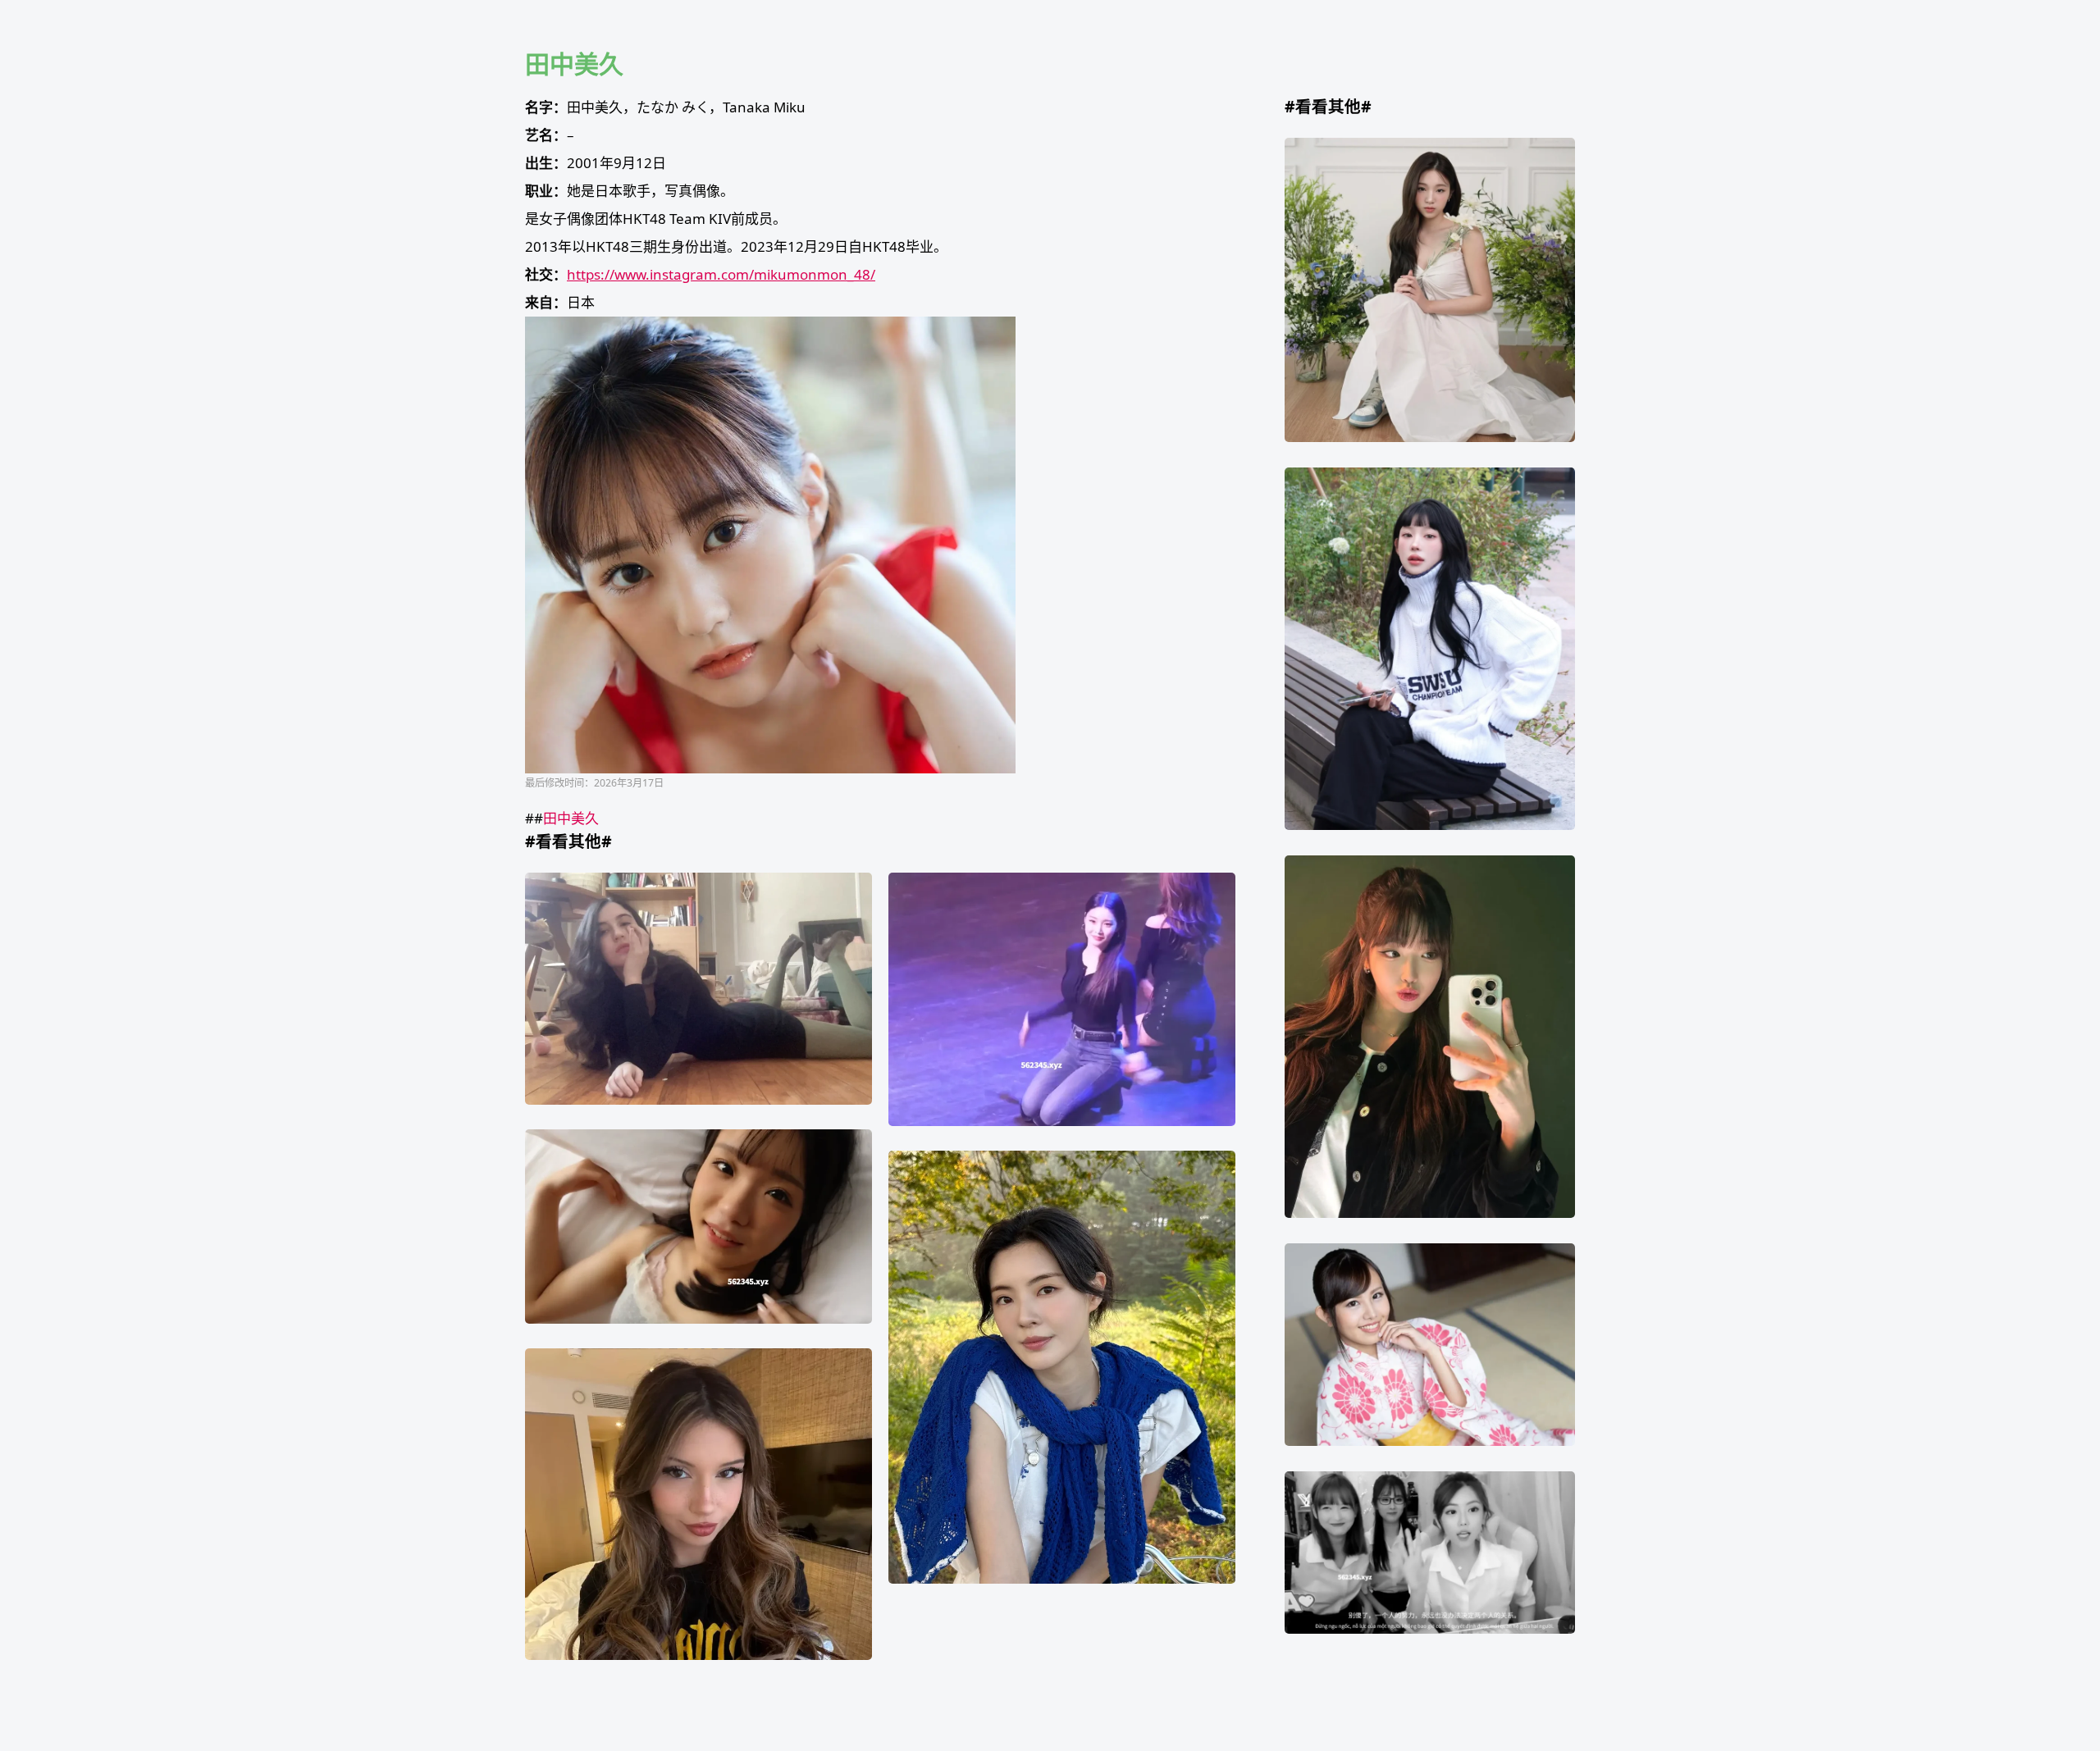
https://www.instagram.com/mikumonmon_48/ (721, 274)
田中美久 (571, 818)
